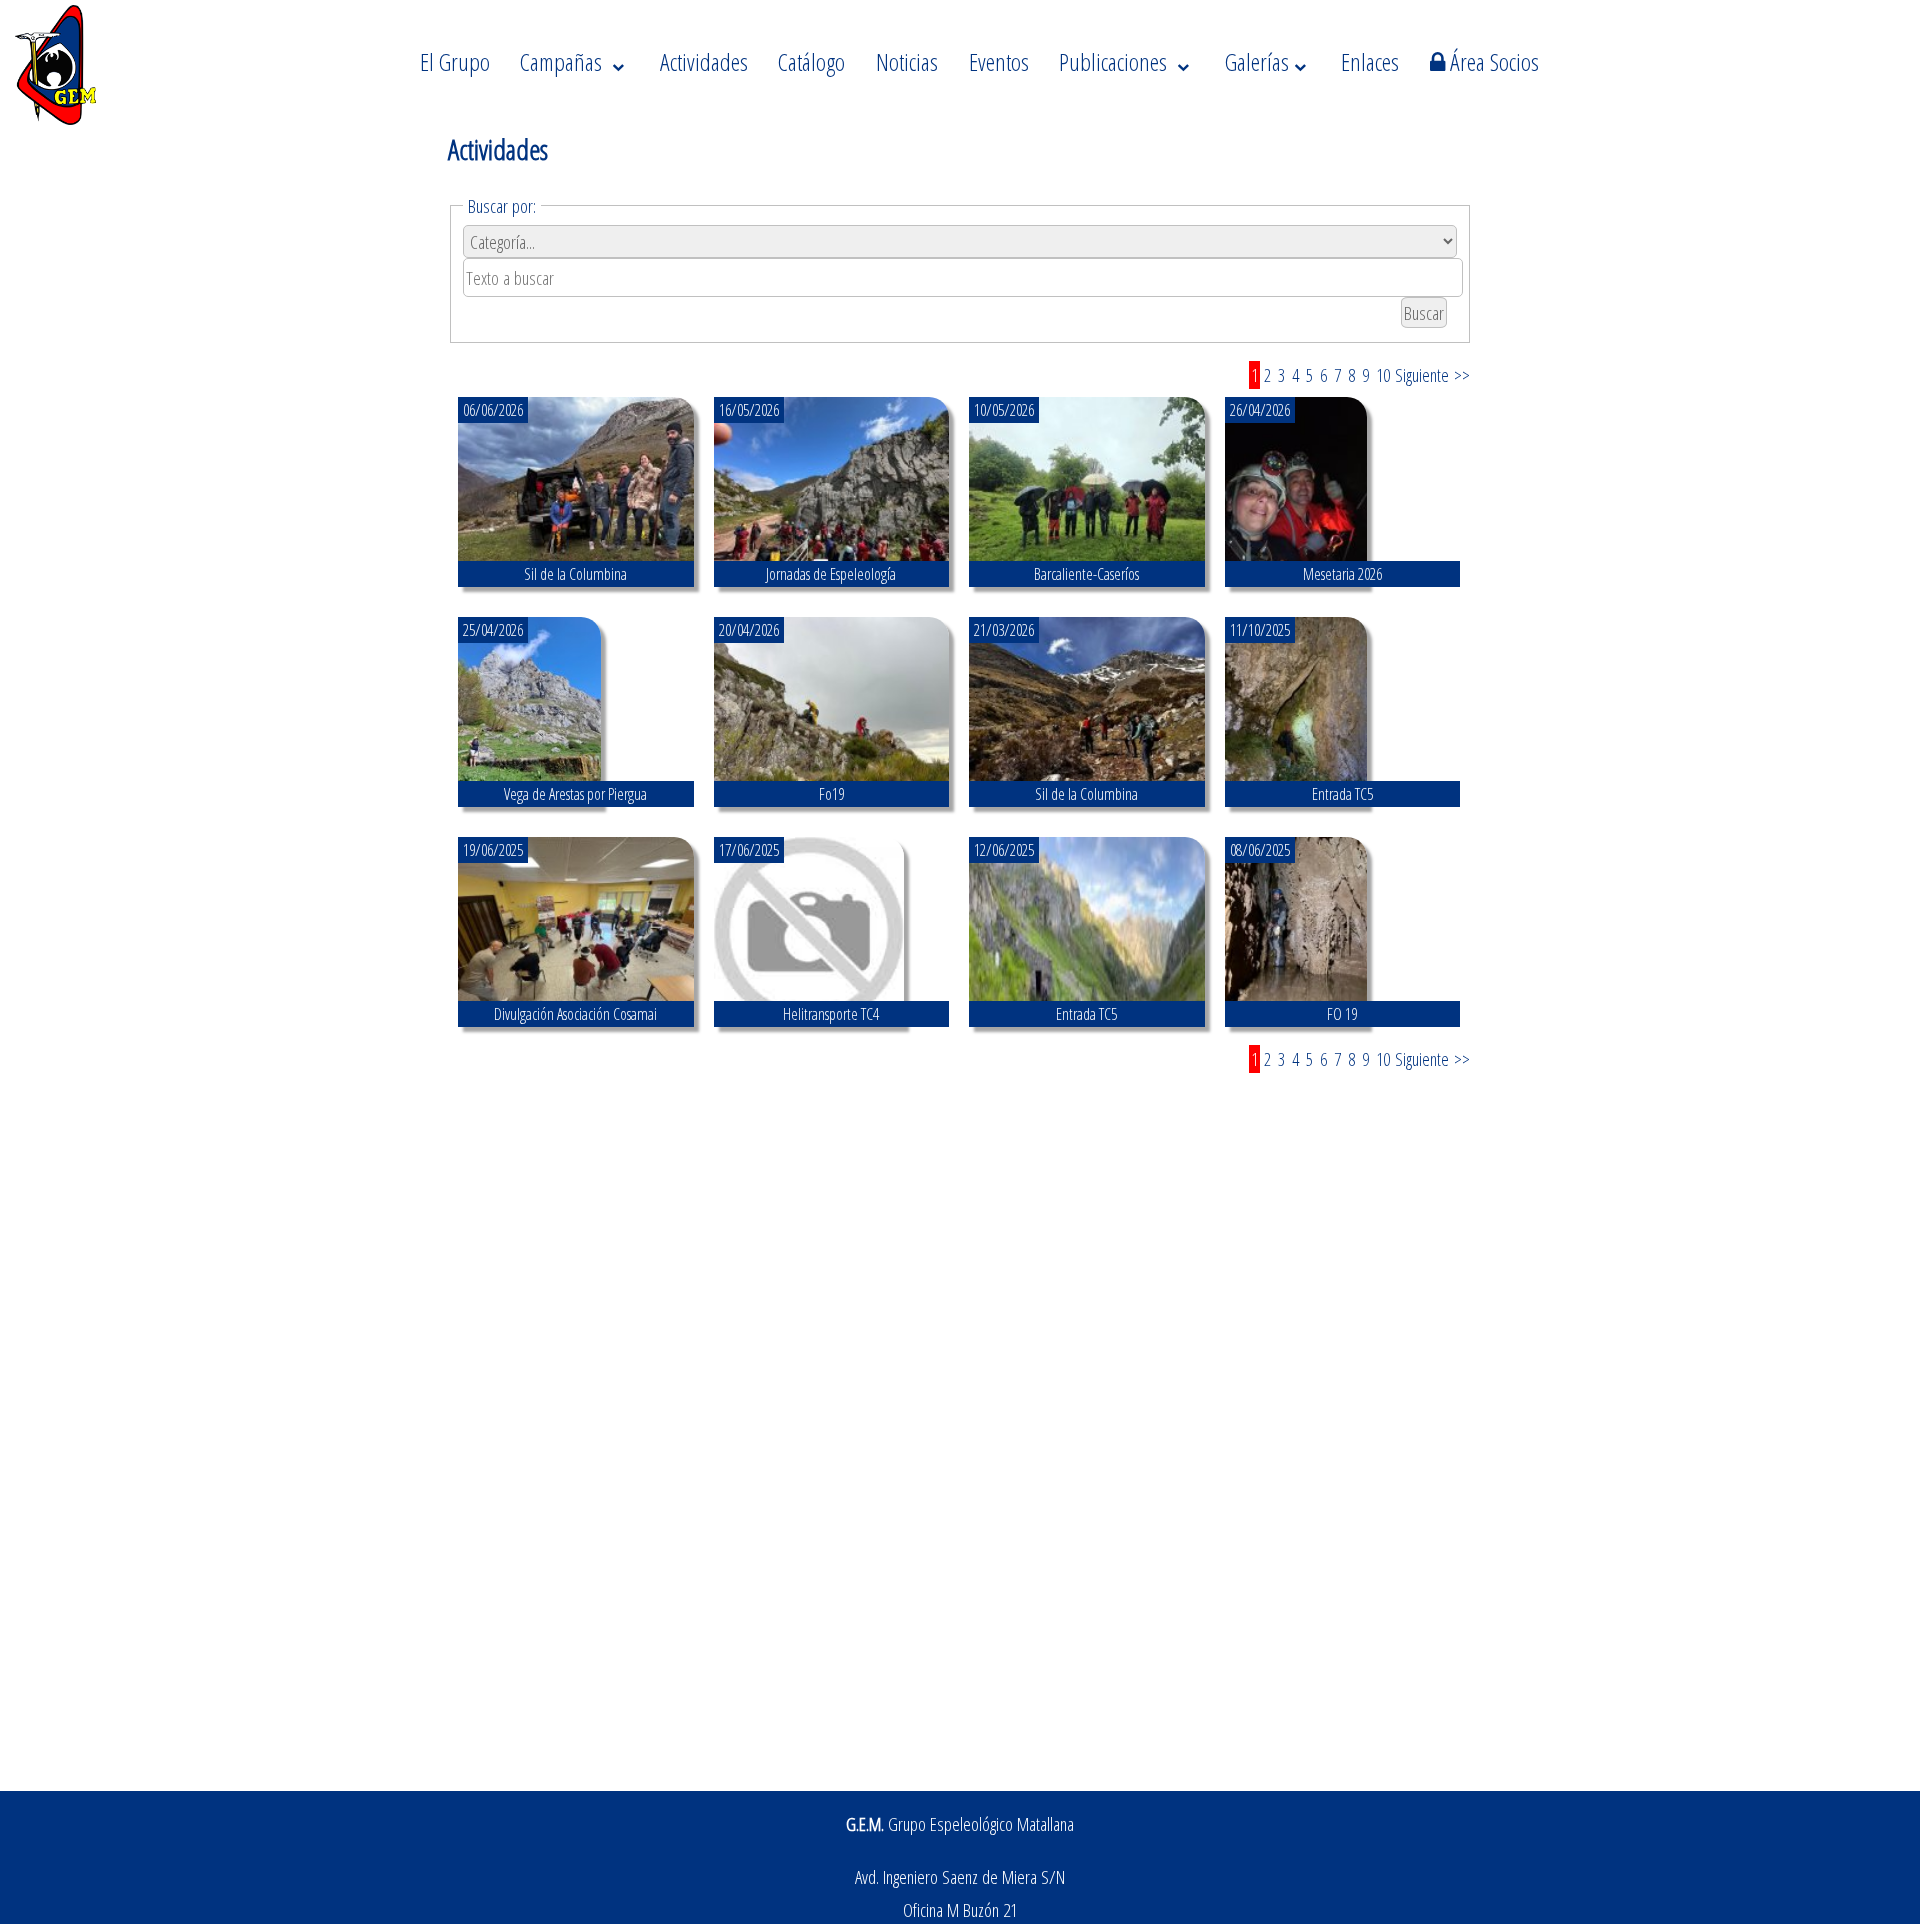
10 (1383, 375)
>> (1462, 375)
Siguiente (1422, 375)
